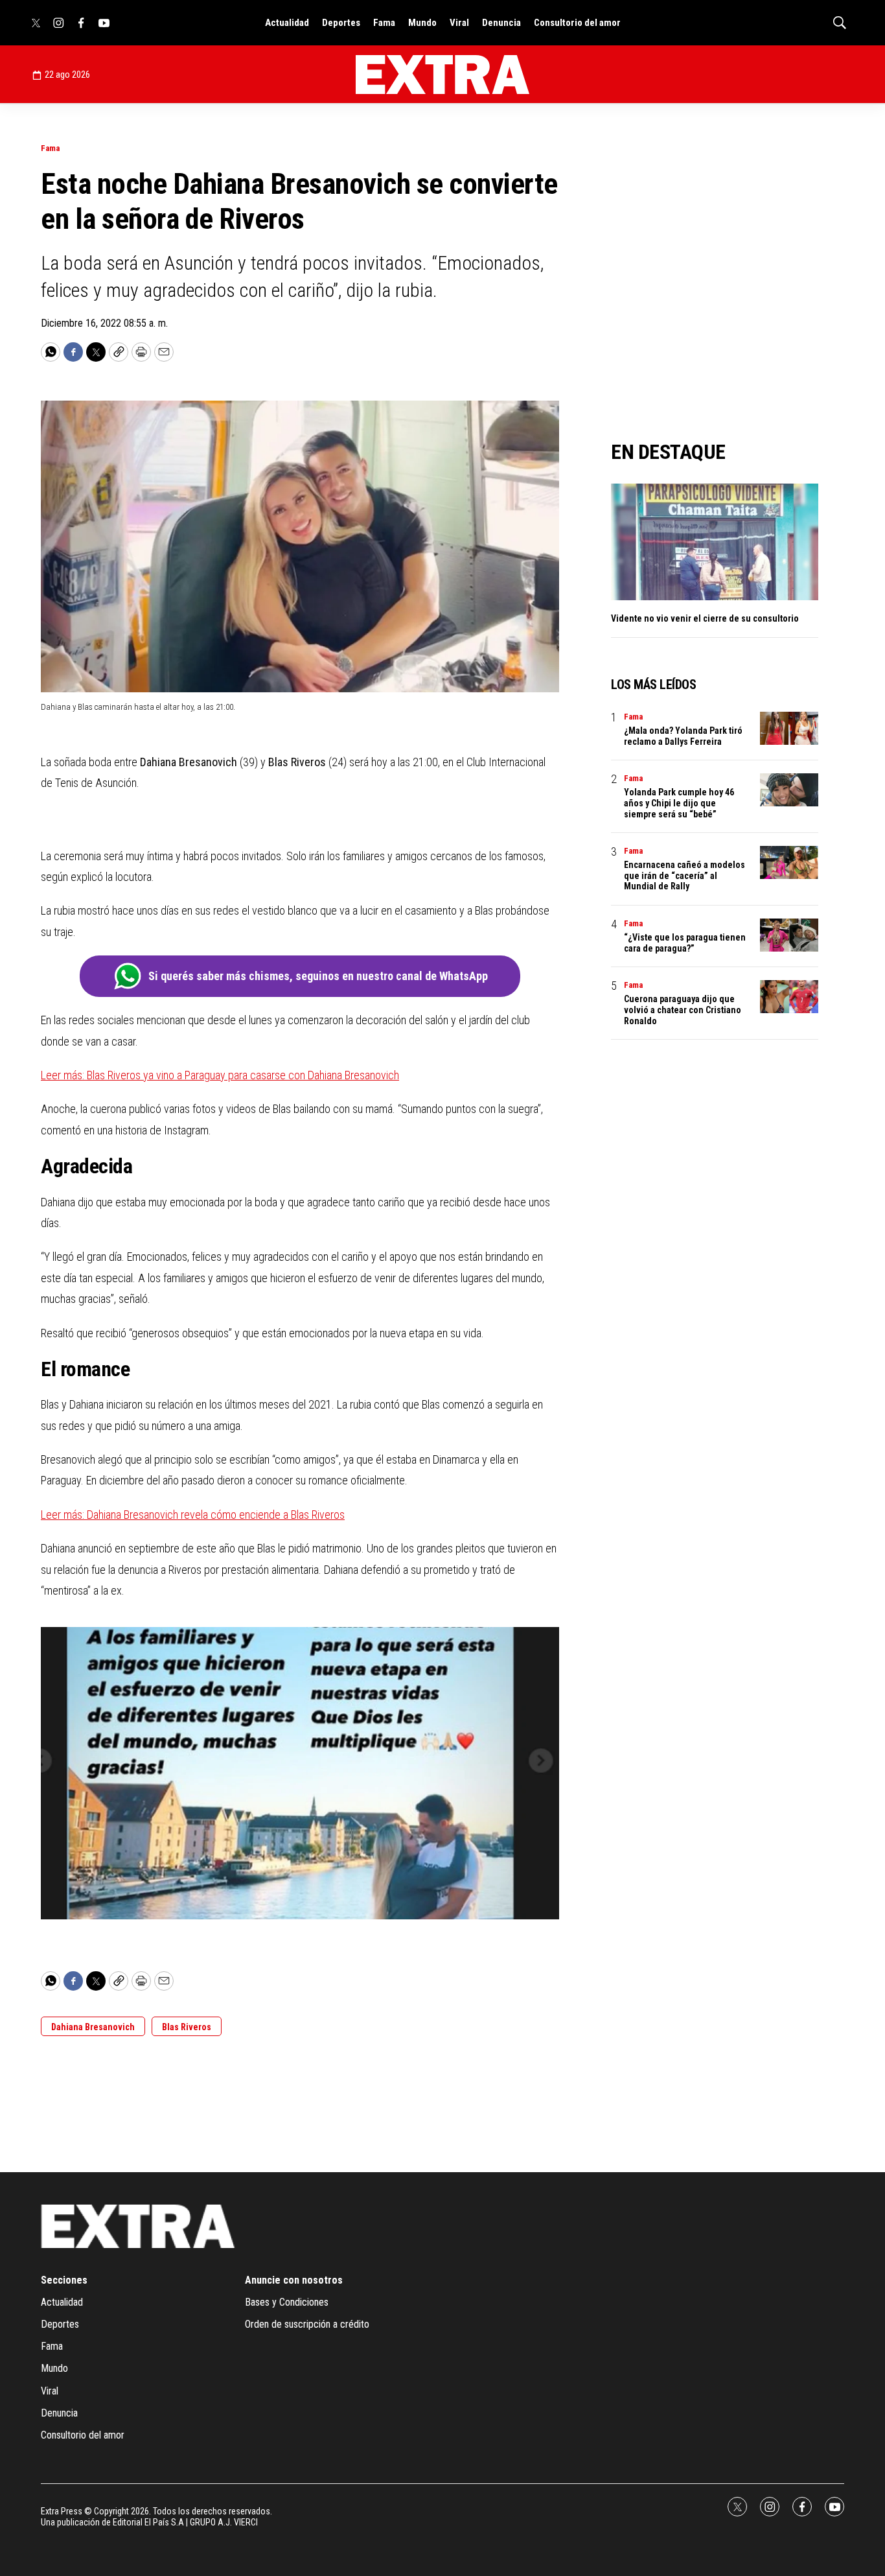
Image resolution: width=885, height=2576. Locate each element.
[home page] (442, 75)
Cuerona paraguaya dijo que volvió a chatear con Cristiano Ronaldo (683, 1010)
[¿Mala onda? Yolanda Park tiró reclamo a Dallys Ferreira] (789, 728)
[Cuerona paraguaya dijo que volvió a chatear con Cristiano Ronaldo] (789, 997)
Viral (459, 23)
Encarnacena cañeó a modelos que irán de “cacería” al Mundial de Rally (684, 876)
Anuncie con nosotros (294, 2280)
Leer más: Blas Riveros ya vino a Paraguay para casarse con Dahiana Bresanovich (220, 1075)
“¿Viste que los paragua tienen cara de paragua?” (685, 943)
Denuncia (501, 23)
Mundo (422, 23)
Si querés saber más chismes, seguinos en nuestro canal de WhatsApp (318, 976)
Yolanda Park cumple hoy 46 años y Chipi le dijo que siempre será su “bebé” (679, 803)
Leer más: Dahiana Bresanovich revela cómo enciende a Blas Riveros (193, 1515)
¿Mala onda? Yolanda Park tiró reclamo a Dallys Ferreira (683, 736)
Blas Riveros (187, 2027)
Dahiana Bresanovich (93, 2027)
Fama (384, 23)
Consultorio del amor (577, 23)
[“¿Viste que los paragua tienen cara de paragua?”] (789, 935)
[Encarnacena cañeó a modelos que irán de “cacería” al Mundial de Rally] (789, 862)
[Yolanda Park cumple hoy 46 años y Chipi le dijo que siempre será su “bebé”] (789, 790)
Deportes (341, 23)
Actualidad (287, 23)
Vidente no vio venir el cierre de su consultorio (705, 618)
